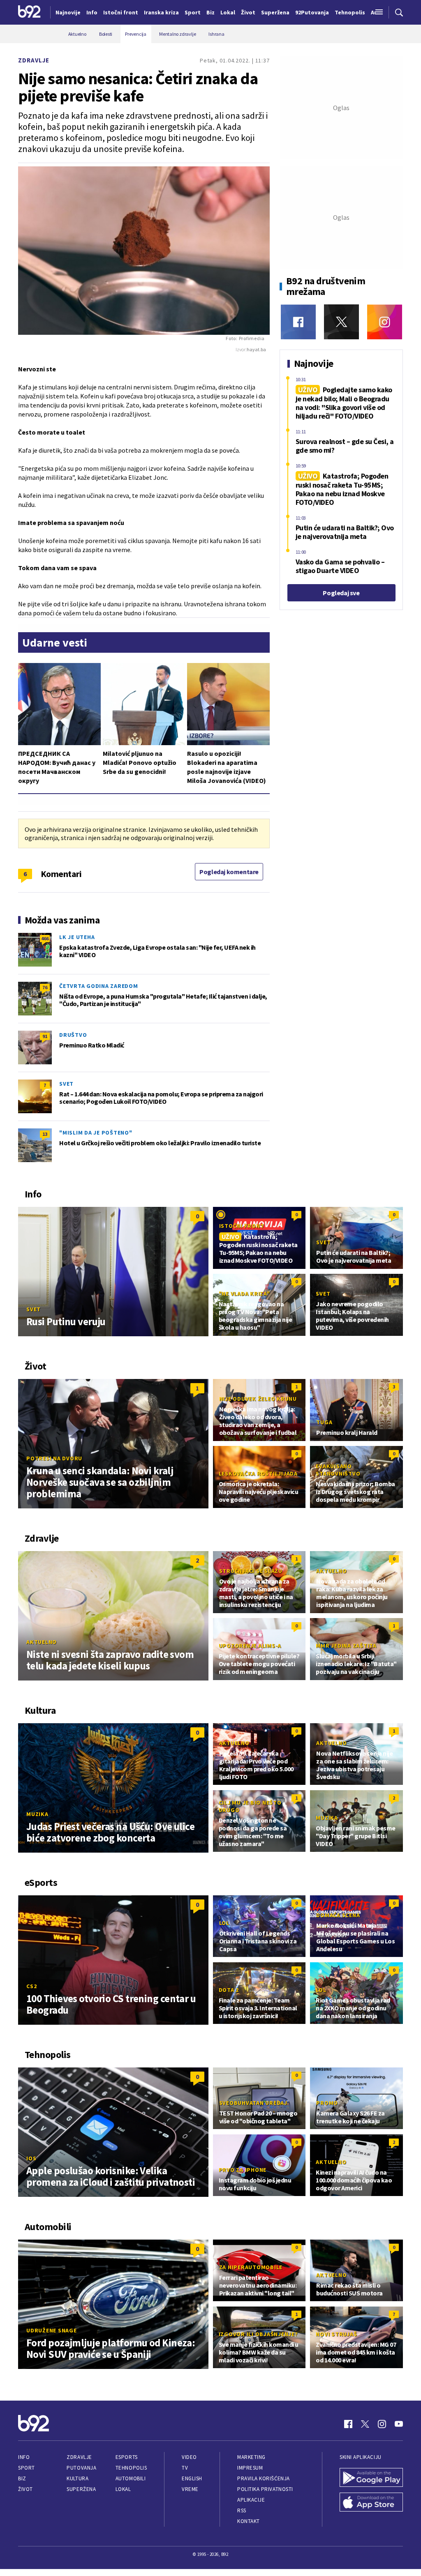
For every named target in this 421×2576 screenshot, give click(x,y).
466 (45, 938)
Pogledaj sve (341, 593)
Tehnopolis (131, 2468)
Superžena (81, 2489)
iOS (31, 2158)
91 (45, 1036)
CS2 (31, 1986)
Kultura (77, 2478)
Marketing (251, 2457)
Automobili (131, 2478)
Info (24, 2457)
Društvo (73, 1035)
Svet (66, 1084)
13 (45, 1134)
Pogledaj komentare (229, 872)
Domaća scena (338, 1915)
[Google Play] (371, 2478)
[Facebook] (298, 322)
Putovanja (81, 2468)
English (192, 2478)
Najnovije (68, 12)
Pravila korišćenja (264, 2478)
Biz (22, 2478)
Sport (27, 2468)
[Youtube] (399, 2424)
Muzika (37, 1814)
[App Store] (371, 2503)
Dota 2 (229, 1990)
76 (45, 987)
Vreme (190, 2489)
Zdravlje (34, 60)
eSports (127, 2457)
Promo (327, 2103)
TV (185, 2468)
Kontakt (249, 2521)
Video (189, 2457)
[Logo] (29, 12)
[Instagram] (385, 322)
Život (25, 2489)
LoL (224, 1923)
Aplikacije (251, 2500)
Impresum (250, 2468)
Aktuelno (42, 1642)
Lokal (123, 2489)
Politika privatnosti (265, 2489)
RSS (242, 2510)
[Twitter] (341, 322)
